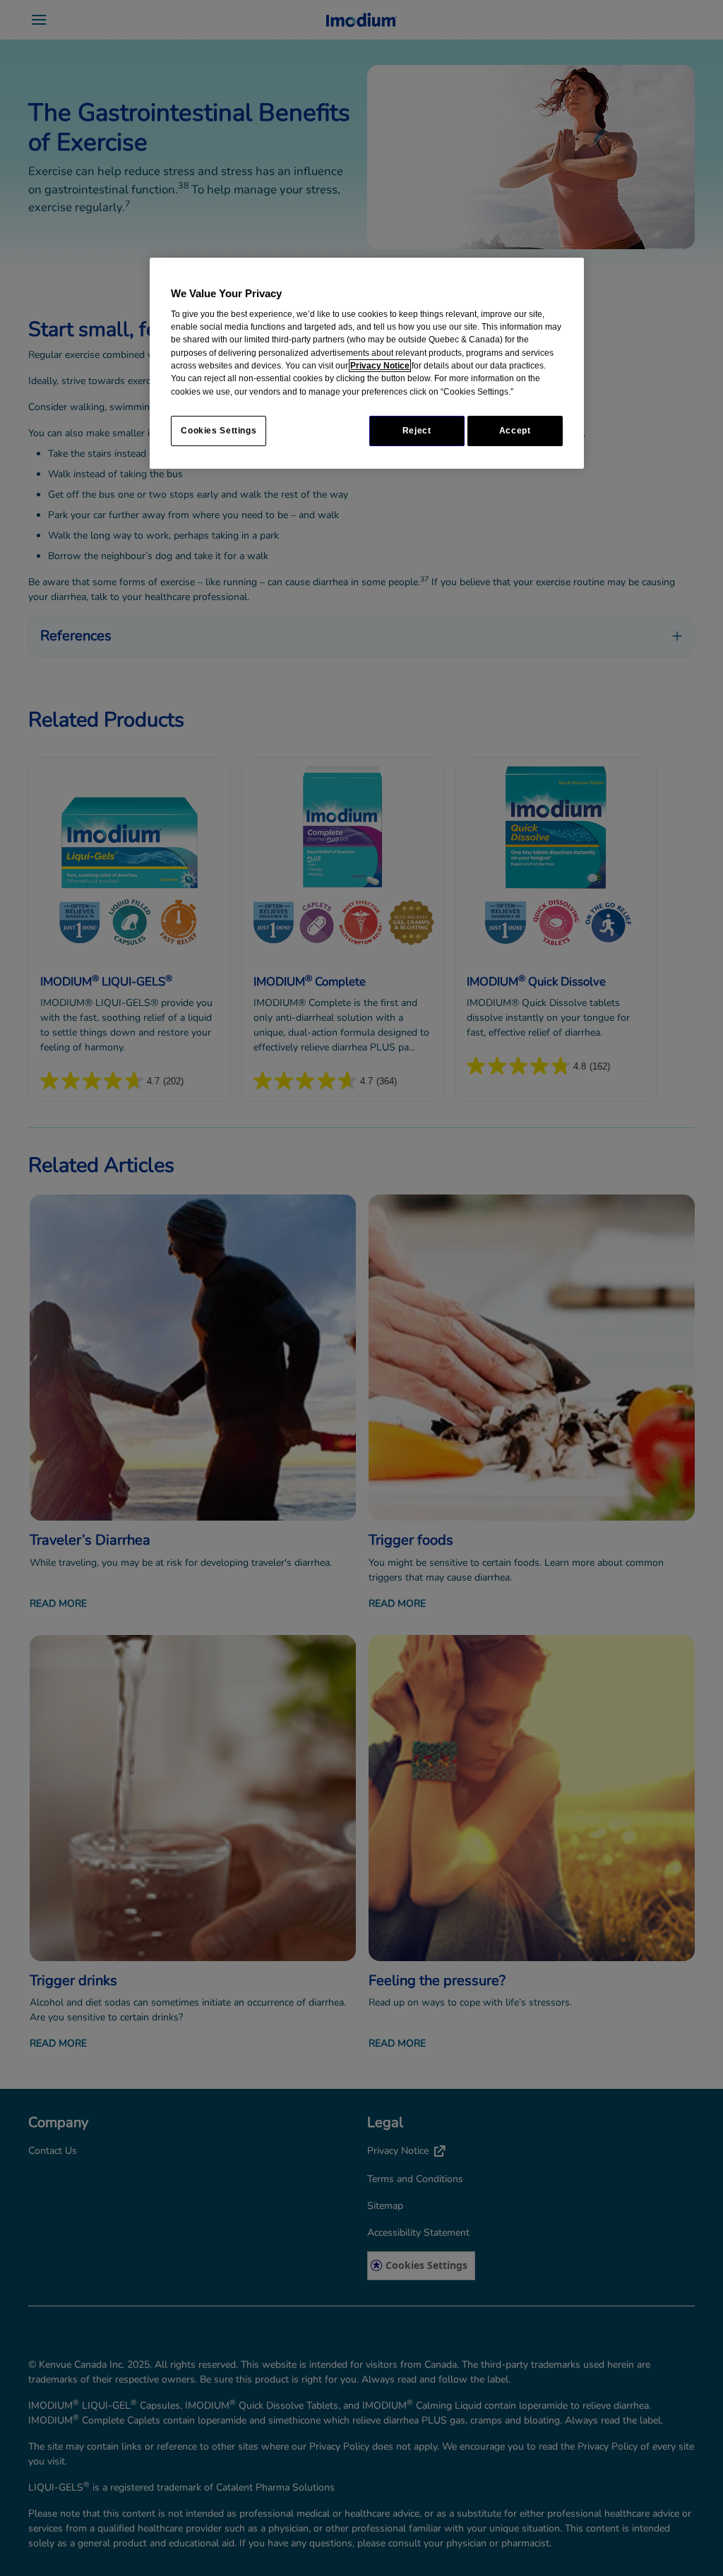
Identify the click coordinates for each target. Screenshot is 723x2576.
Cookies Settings (219, 431)
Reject (417, 431)
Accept (515, 431)
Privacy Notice (380, 366)
